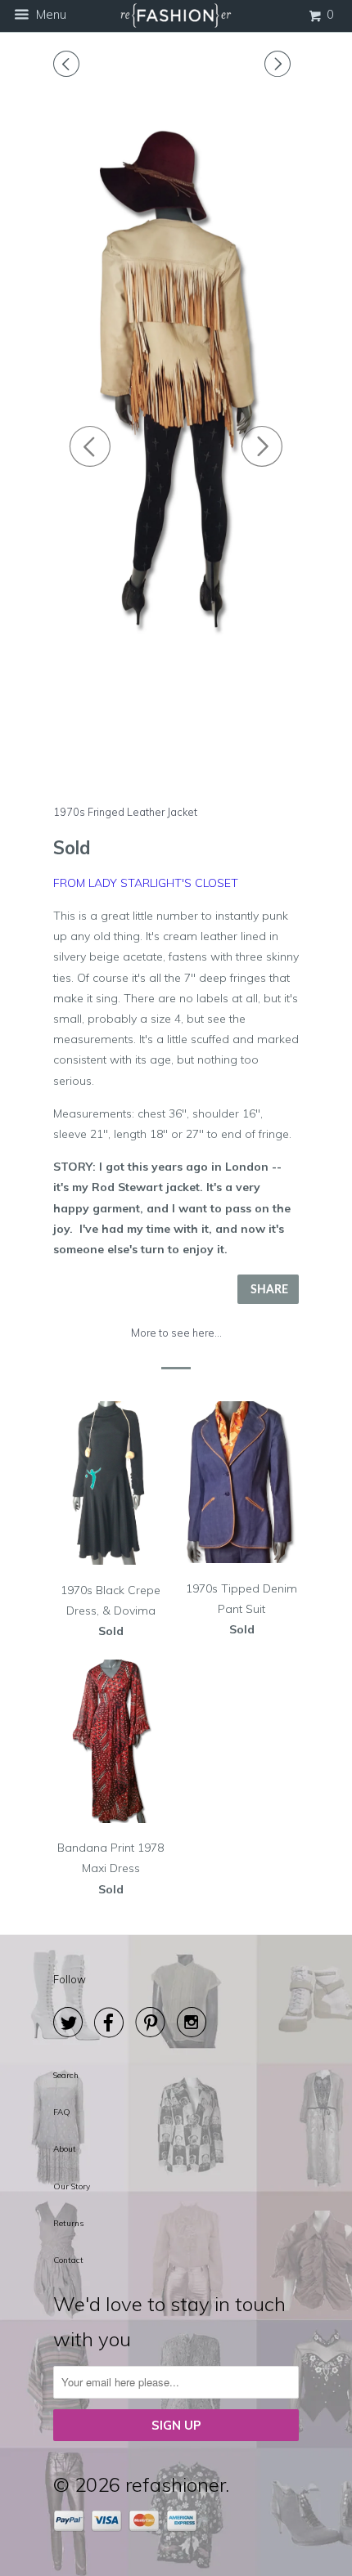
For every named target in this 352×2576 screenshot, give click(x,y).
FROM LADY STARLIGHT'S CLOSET (146, 883)
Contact (68, 2260)
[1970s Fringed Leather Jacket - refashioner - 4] (176, 389)
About (65, 2149)
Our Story (72, 2186)
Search (66, 2075)
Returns (68, 2223)
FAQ (62, 2112)
